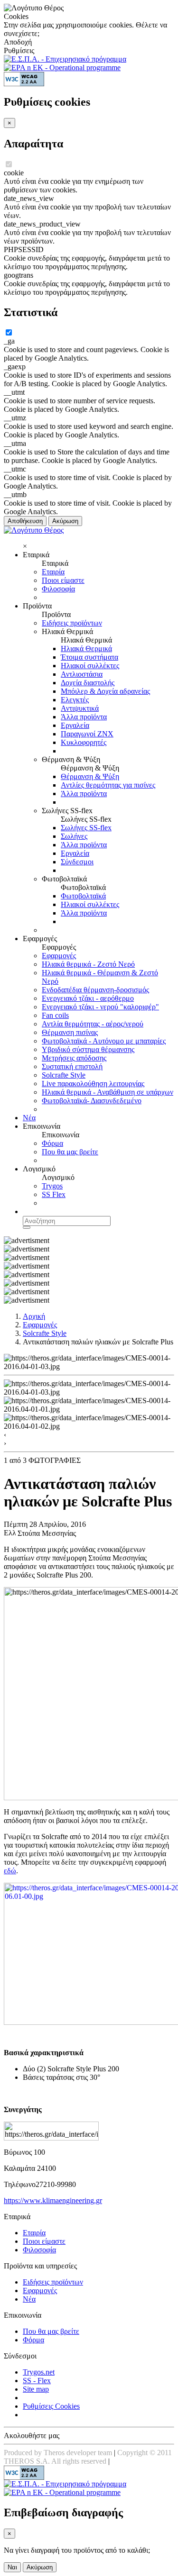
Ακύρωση (65, 521)
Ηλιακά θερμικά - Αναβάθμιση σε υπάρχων (108, 1092)
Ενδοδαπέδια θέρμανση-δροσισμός (95, 990)
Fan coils (55, 1015)
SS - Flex (37, 2381)
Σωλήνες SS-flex (86, 828)
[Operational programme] (62, 68)
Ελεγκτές (75, 700)
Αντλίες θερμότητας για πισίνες (108, 785)
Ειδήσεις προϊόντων (72, 623)
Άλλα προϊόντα (84, 717)
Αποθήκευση (25, 521)
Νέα (29, 1118)
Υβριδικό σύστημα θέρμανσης (88, 1049)
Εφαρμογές (59, 956)
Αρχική (34, 1316)
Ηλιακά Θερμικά (86, 649)
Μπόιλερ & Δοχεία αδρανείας (105, 691)
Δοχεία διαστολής (88, 683)
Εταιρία (53, 572)
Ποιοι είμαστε (63, 580)
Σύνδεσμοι (77, 862)
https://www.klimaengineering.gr (53, 2200)
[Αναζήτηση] (27, 1227)
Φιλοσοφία (58, 589)
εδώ (10, 1871)
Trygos (52, 1186)
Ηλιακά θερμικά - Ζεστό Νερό (88, 964)
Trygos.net (39, 2372)
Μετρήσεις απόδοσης (74, 1058)
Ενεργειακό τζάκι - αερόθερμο (88, 998)
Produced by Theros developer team (58, 2453)
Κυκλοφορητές (84, 742)
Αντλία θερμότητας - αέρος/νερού (93, 1024)
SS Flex (54, 1194)
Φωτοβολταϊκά (83, 896)
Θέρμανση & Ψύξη (90, 776)
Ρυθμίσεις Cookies (51, 2406)
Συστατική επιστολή (72, 1066)
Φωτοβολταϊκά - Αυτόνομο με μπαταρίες (104, 1041)
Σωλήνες (74, 836)
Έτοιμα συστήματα (89, 657)
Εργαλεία (75, 725)
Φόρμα (52, 1143)
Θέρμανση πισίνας (70, 1032)
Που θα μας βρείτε (70, 1152)
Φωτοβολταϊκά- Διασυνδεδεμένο (92, 1101)
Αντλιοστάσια (82, 674)
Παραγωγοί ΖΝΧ (87, 734)
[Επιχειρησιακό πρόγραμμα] (65, 59)
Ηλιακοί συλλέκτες (90, 666)
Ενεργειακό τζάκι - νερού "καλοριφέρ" (100, 1007)
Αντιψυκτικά (80, 708)
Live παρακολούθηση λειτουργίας (93, 1084)
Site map (36, 2389)
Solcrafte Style (64, 1075)
